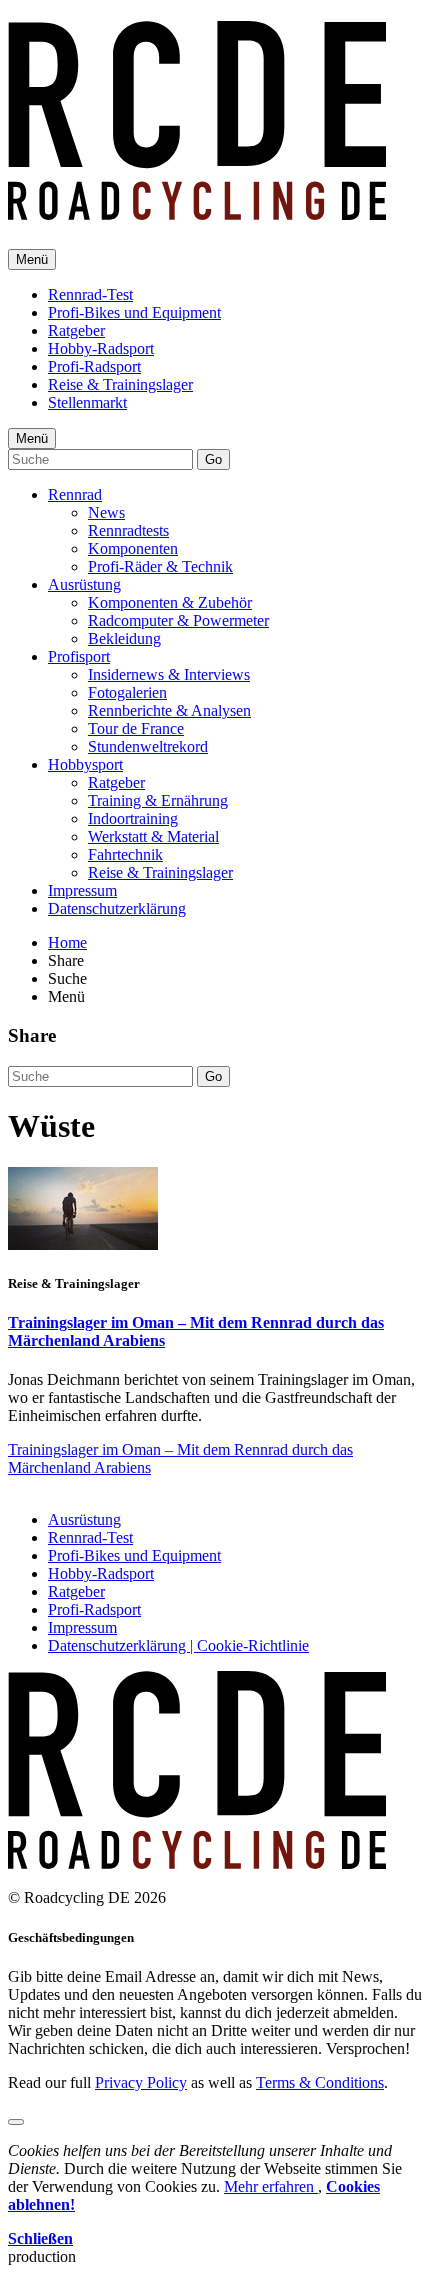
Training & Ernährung (158, 800)
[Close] (16, 2122)
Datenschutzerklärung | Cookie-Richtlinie (178, 1645)
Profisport (79, 656)
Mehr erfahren (271, 2186)
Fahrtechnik (125, 854)
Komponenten (133, 548)
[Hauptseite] (197, 209)
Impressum (82, 890)
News (106, 512)
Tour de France (136, 728)
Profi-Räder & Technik (160, 566)
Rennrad (75, 494)
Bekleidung (124, 638)
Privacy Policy (141, 2082)
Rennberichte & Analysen (169, 710)
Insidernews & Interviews (169, 674)
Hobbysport (85, 764)
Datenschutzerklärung (117, 908)
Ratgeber (76, 330)
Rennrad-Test (90, 294)
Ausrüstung (84, 584)
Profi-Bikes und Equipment (134, 312)
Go (213, 459)
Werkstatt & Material (153, 836)
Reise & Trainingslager (120, 384)
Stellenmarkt (87, 402)
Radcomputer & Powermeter (178, 620)
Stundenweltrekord (148, 746)
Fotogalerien (127, 692)
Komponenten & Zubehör (170, 602)
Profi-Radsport (94, 366)
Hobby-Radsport (101, 348)
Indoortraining (133, 818)
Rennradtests (128, 530)
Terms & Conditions (320, 2082)
